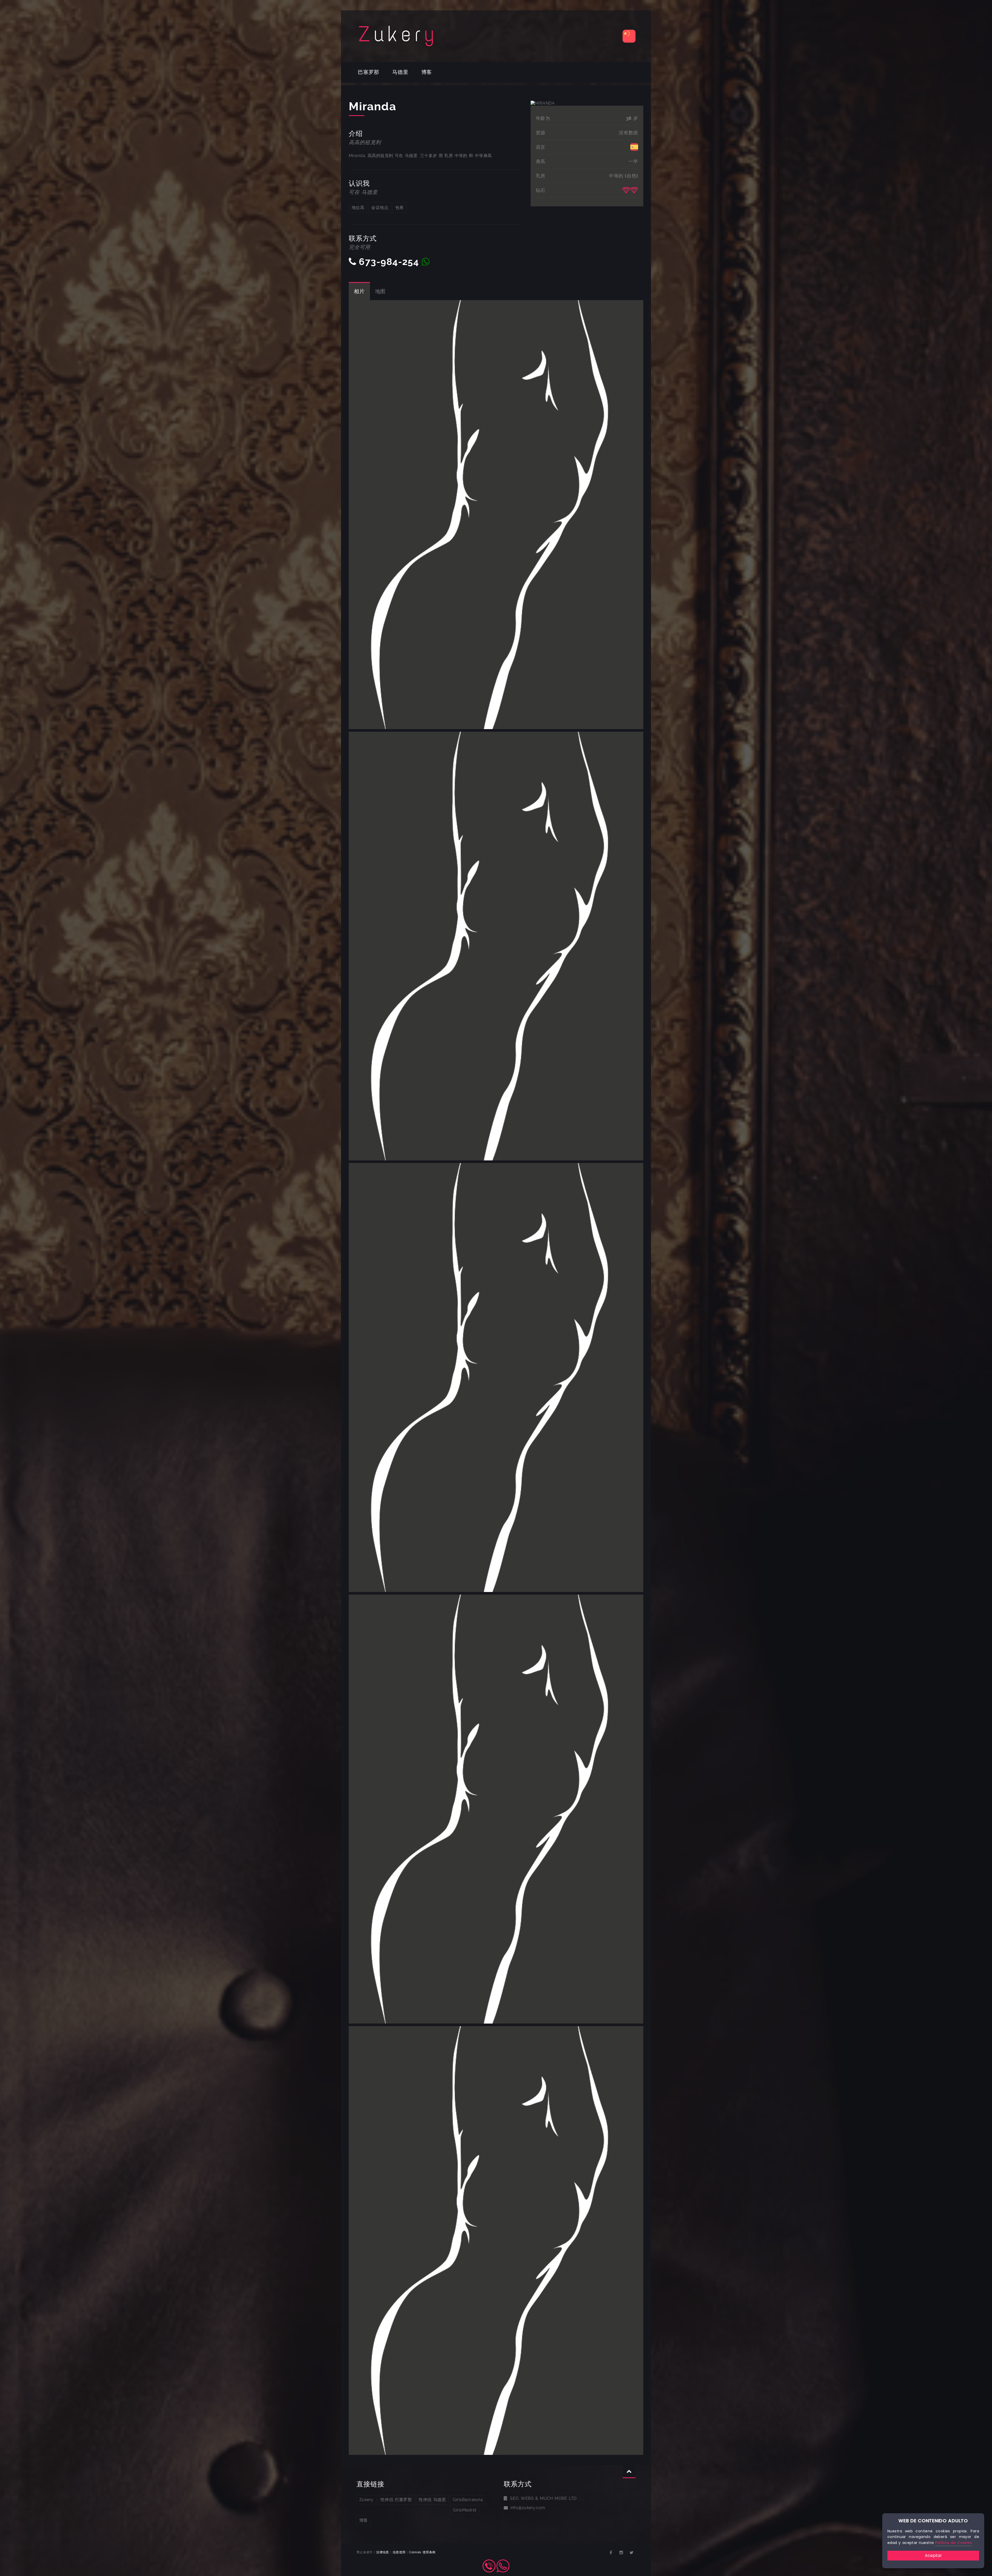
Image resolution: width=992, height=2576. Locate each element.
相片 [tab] (359, 291)
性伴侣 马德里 (432, 2500)
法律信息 (383, 2552)
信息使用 (399, 2552)
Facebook (611, 2553)
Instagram (621, 2553)
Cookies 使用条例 (422, 2552)
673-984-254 (389, 262)
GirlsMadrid (464, 2510)
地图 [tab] (381, 291)
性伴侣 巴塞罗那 (396, 2500)
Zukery (366, 2500)
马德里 (400, 72)
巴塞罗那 (369, 72)
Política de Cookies (954, 2543)
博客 (427, 72)
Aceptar (933, 2555)
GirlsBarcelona (468, 2500)
